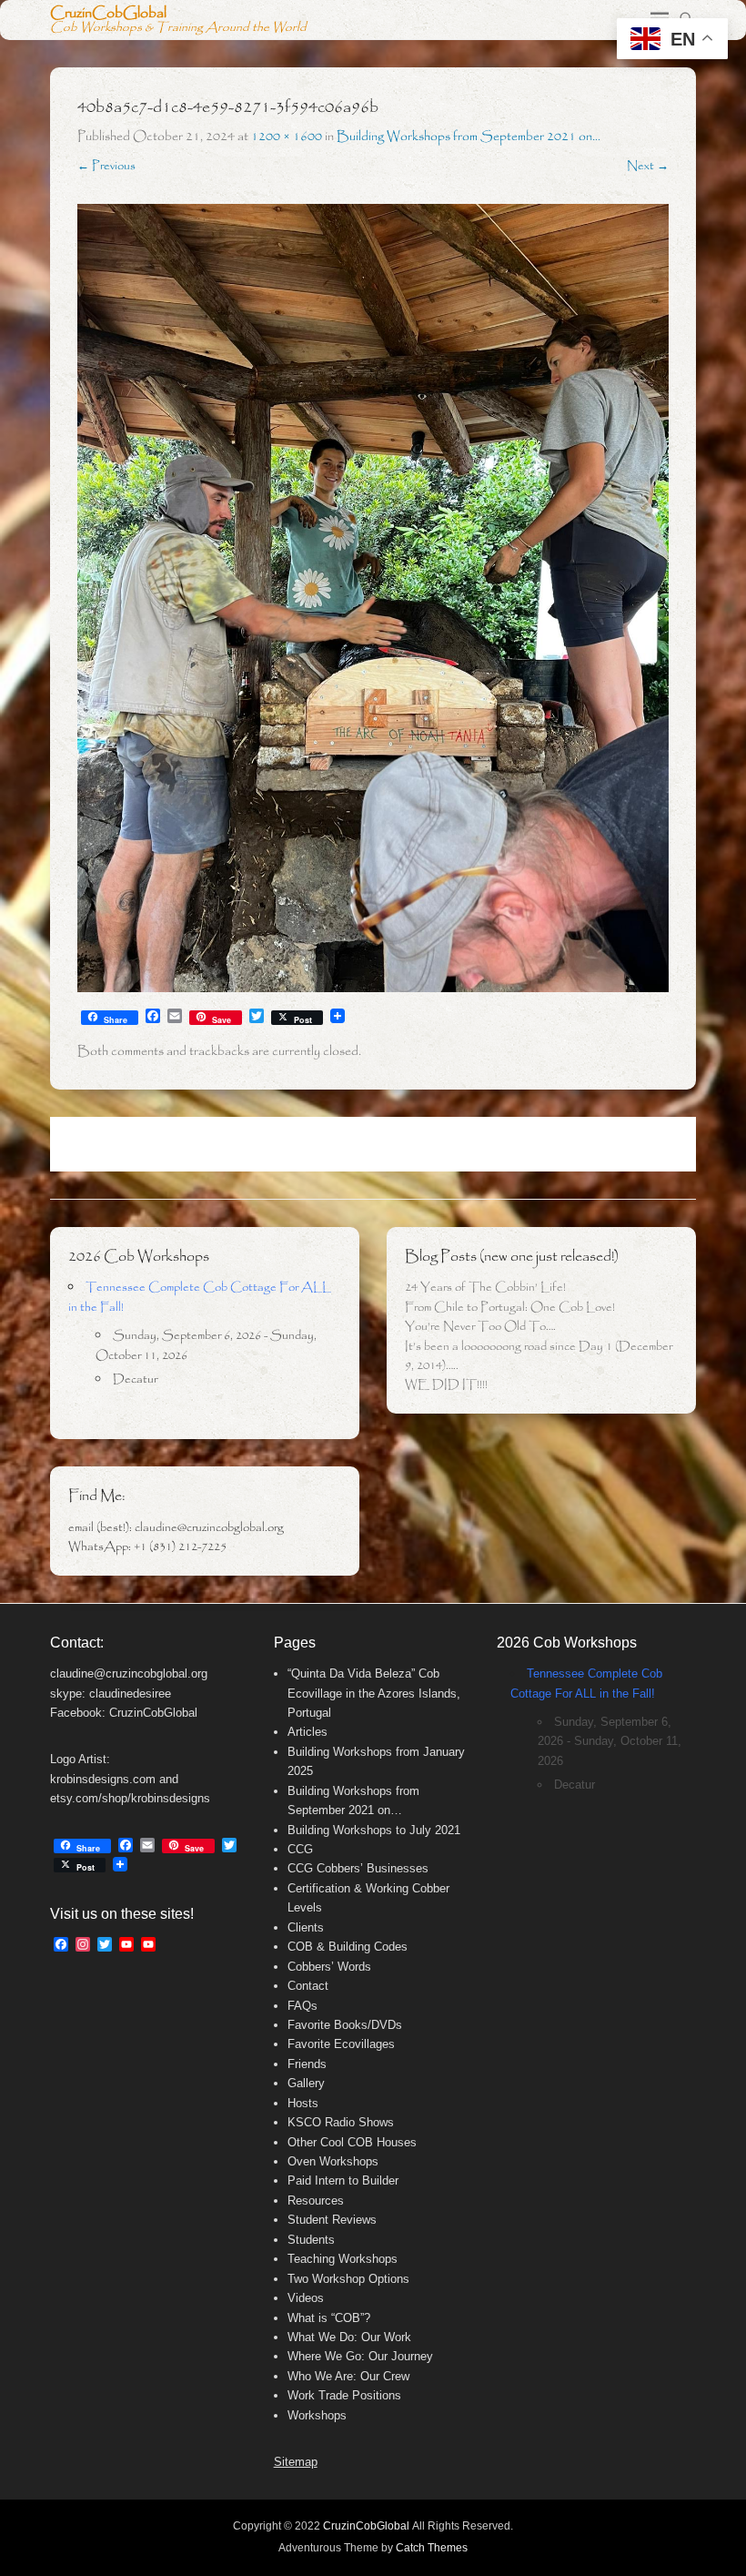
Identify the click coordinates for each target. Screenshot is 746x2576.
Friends (307, 2064)
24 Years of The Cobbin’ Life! (485, 1288)
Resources (316, 2201)
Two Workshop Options (348, 2279)
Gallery (306, 2083)
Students (311, 2240)
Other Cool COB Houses (352, 2142)
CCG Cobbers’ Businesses (358, 1868)
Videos (306, 2298)
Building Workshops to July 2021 (374, 1830)
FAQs (302, 2006)
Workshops (317, 2415)
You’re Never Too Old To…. (480, 1327)
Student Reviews (332, 2220)
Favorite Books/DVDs (345, 2025)
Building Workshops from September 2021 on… (469, 137)
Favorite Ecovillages (341, 2044)
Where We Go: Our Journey (360, 2356)
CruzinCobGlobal (108, 13)
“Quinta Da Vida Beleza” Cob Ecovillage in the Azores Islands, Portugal (374, 1693)
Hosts (303, 2103)
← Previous (106, 166)
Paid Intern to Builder (343, 2180)
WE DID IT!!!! (446, 1385)
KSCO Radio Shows (341, 2122)
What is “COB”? (329, 2318)
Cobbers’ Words (329, 1967)
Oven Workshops (333, 2161)
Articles (307, 1732)
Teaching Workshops (343, 2259)
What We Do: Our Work (349, 2337)
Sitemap (296, 2462)
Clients (306, 1927)
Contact (308, 1986)
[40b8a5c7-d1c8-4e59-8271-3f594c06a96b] (373, 598)
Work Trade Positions (344, 2395)
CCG (300, 1849)
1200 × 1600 (287, 137)
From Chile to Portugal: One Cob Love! (510, 1308)
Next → (648, 166)
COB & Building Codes (348, 1947)
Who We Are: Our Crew (348, 2376)
